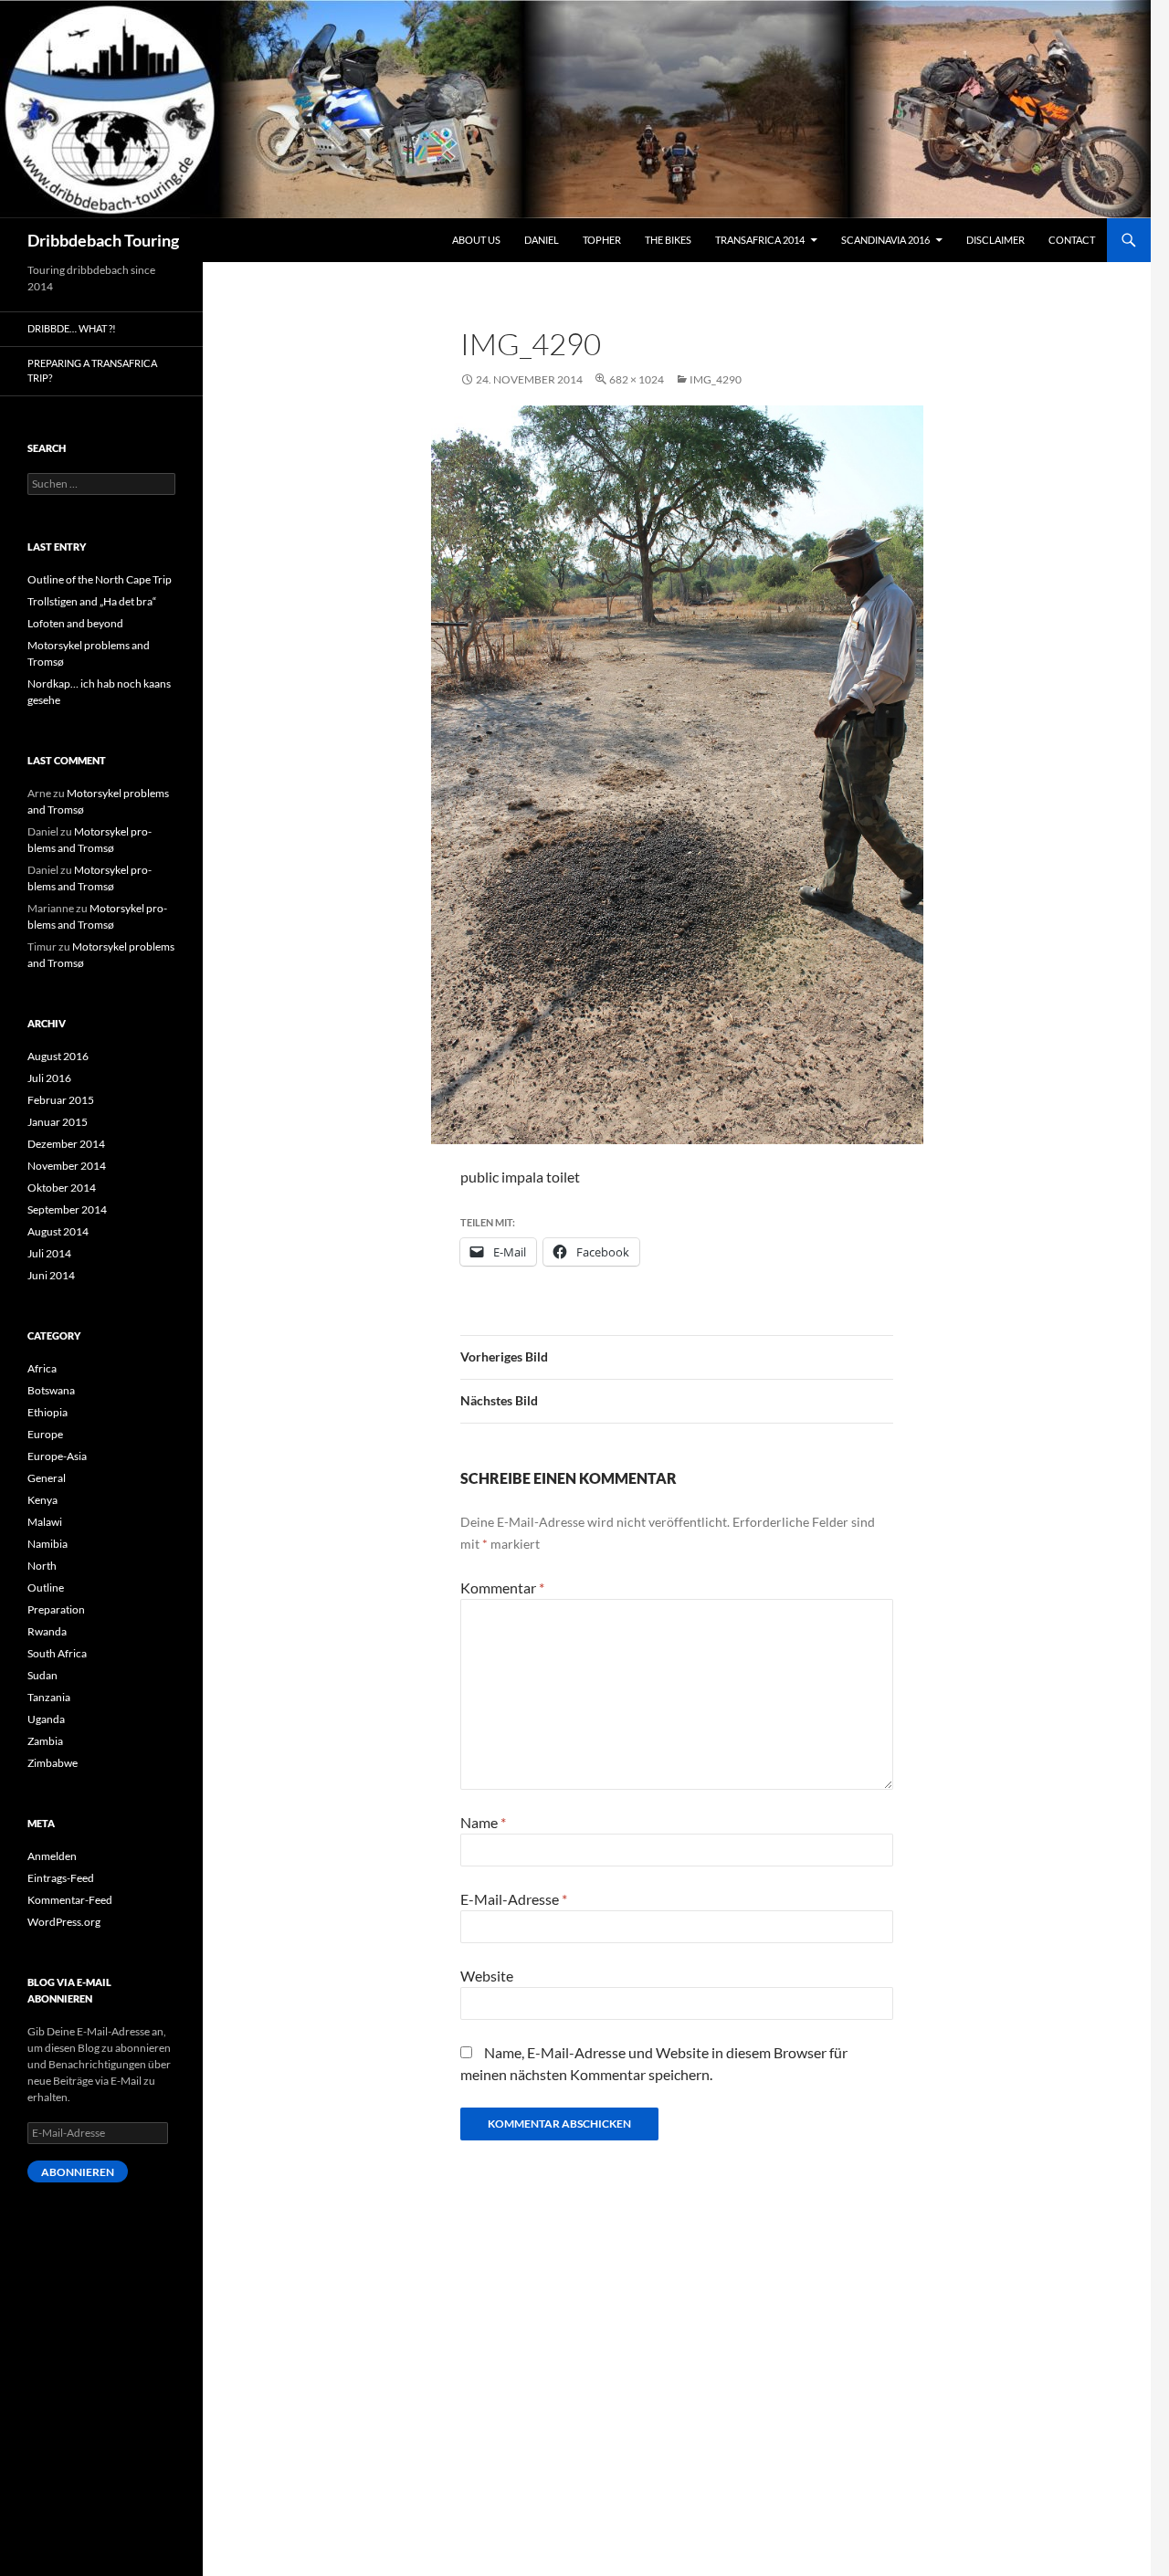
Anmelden (52, 1856)
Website (487, 1976)
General (47, 1478)
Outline (46, 1588)
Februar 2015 (61, 1100)
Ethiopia (47, 1412)
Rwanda (47, 1631)
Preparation (56, 1609)
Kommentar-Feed (70, 1900)
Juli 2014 (49, 1253)
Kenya (42, 1500)
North (42, 1566)
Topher (602, 240)
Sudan (42, 1675)
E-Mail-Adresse (514, 1899)
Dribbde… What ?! (72, 328)
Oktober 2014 (62, 1188)
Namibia (47, 1544)
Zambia (45, 1741)
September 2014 (67, 1209)
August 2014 (58, 1231)
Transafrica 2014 (760, 240)
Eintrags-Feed (61, 1878)
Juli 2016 (49, 1078)
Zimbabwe (53, 1763)
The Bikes (668, 240)
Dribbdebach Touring (103, 240)
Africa (42, 1368)
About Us (476, 240)
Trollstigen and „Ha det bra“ (92, 601)
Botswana (51, 1390)
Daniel (542, 240)
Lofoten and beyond (75, 623)
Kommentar (502, 1588)
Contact (1072, 240)
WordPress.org (64, 1922)
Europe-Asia (57, 1456)
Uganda (46, 1719)
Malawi (45, 1522)
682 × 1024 (637, 379)
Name (483, 1822)
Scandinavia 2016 (885, 240)
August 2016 (58, 1056)
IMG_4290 (716, 379)
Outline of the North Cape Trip (100, 579)
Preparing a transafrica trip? (92, 371)
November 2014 (67, 1166)
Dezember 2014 (66, 1144)
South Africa (57, 1653)
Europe (45, 1434)
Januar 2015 (58, 1122)
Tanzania (49, 1697)
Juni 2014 (51, 1275)
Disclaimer (995, 240)
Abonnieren (78, 2172)
